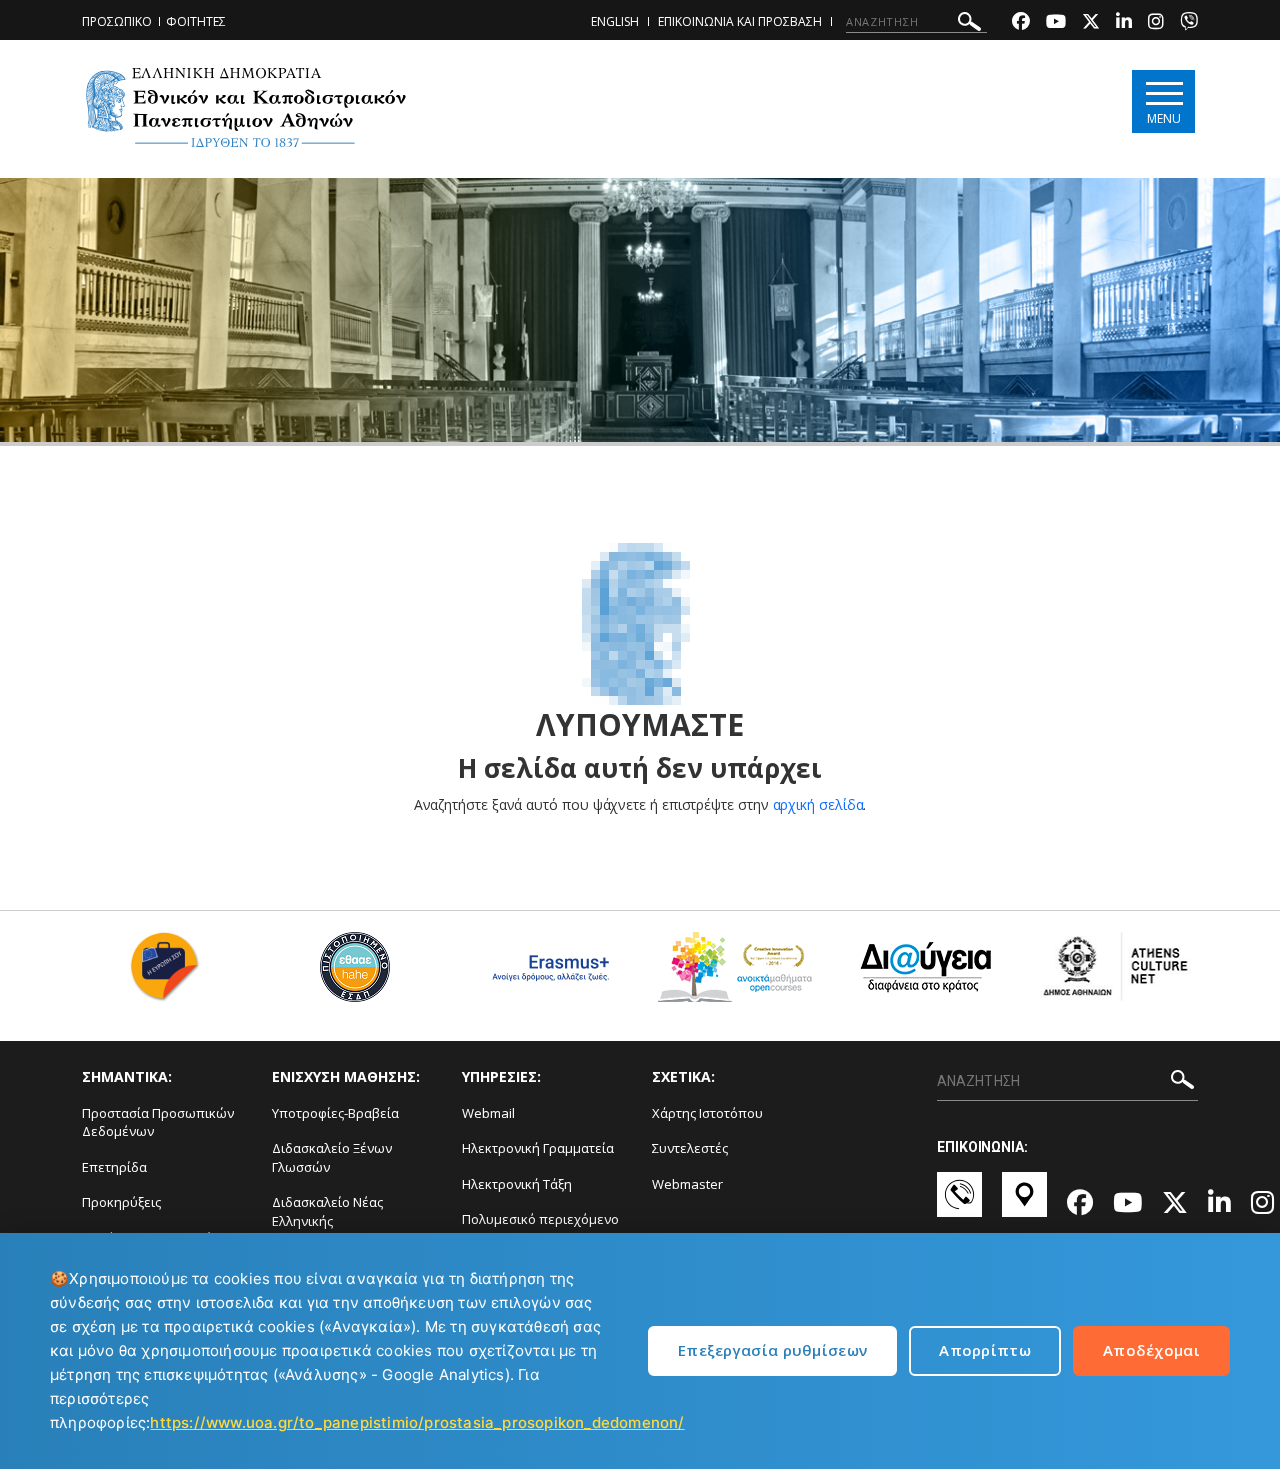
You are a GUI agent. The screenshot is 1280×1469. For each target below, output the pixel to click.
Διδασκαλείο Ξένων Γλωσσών (332, 1157)
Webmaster (687, 1184)
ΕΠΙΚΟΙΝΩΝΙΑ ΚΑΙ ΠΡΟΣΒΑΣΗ (740, 21)
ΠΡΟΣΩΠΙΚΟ (117, 21)
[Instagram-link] (1156, 23)
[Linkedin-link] (1124, 23)
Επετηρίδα (114, 1167)
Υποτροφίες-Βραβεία (335, 1113)
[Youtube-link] (1056, 23)
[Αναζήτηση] (969, 24)
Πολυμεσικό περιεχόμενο (540, 1219)
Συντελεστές (690, 1148)
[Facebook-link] (1021, 23)
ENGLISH (615, 21)
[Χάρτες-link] (1024, 1204)
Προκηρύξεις (121, 1202)
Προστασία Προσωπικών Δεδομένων (158, 1122)
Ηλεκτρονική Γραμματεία (538, 1148)
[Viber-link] (1189, 23)
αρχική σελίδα (818, 804)
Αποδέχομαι (1151, 1350)
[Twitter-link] (1091, 23)
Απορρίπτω (985, 1350)
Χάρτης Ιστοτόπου (707, 1113)
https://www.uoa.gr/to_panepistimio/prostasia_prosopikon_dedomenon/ (417, 1422)
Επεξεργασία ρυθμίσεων (772, 1350)
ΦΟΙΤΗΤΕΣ (196, 21)
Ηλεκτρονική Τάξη (517, 1184)
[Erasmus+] (545, 974)
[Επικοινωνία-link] (959, 1204)
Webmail (488, 1113)
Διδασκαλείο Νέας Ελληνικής (327, 1211)
